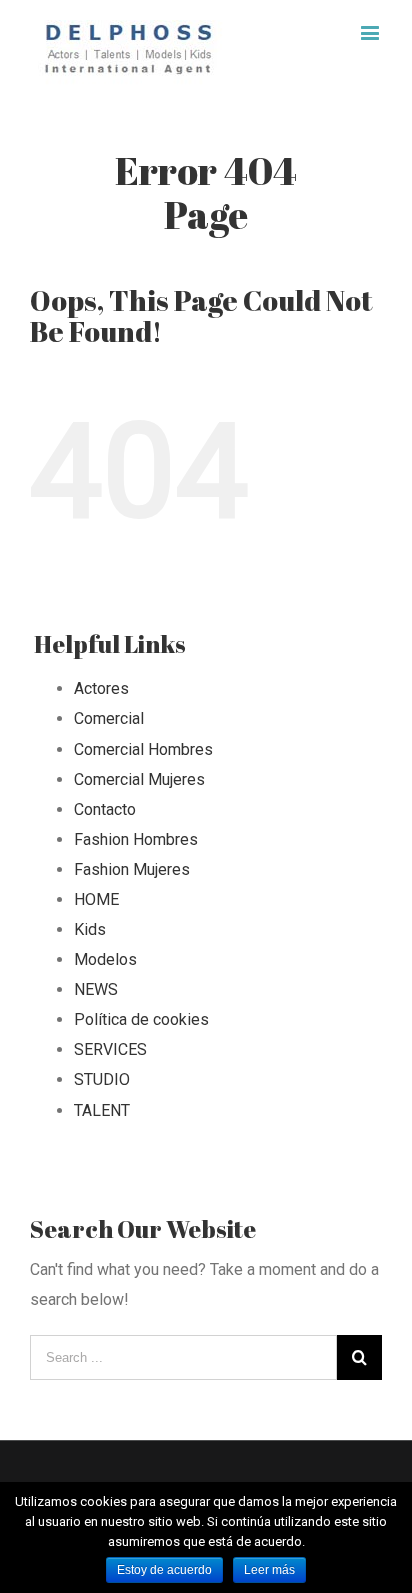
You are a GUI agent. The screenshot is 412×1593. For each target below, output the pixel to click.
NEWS (96, 989)
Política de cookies (141, 1019)
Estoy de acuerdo (164, 1570)
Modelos (105, 959)
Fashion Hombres (136, 839)
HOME (96, 899)
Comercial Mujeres (139, 779)
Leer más (269, 1570)
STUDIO (102, 1079)
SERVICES (110, 1049)
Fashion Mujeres (132, 869)
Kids (90, 929)
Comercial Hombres (143, 749)
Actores (101, 688)
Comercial (109, 718)
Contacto (105, 809)
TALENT (102, 1110)
